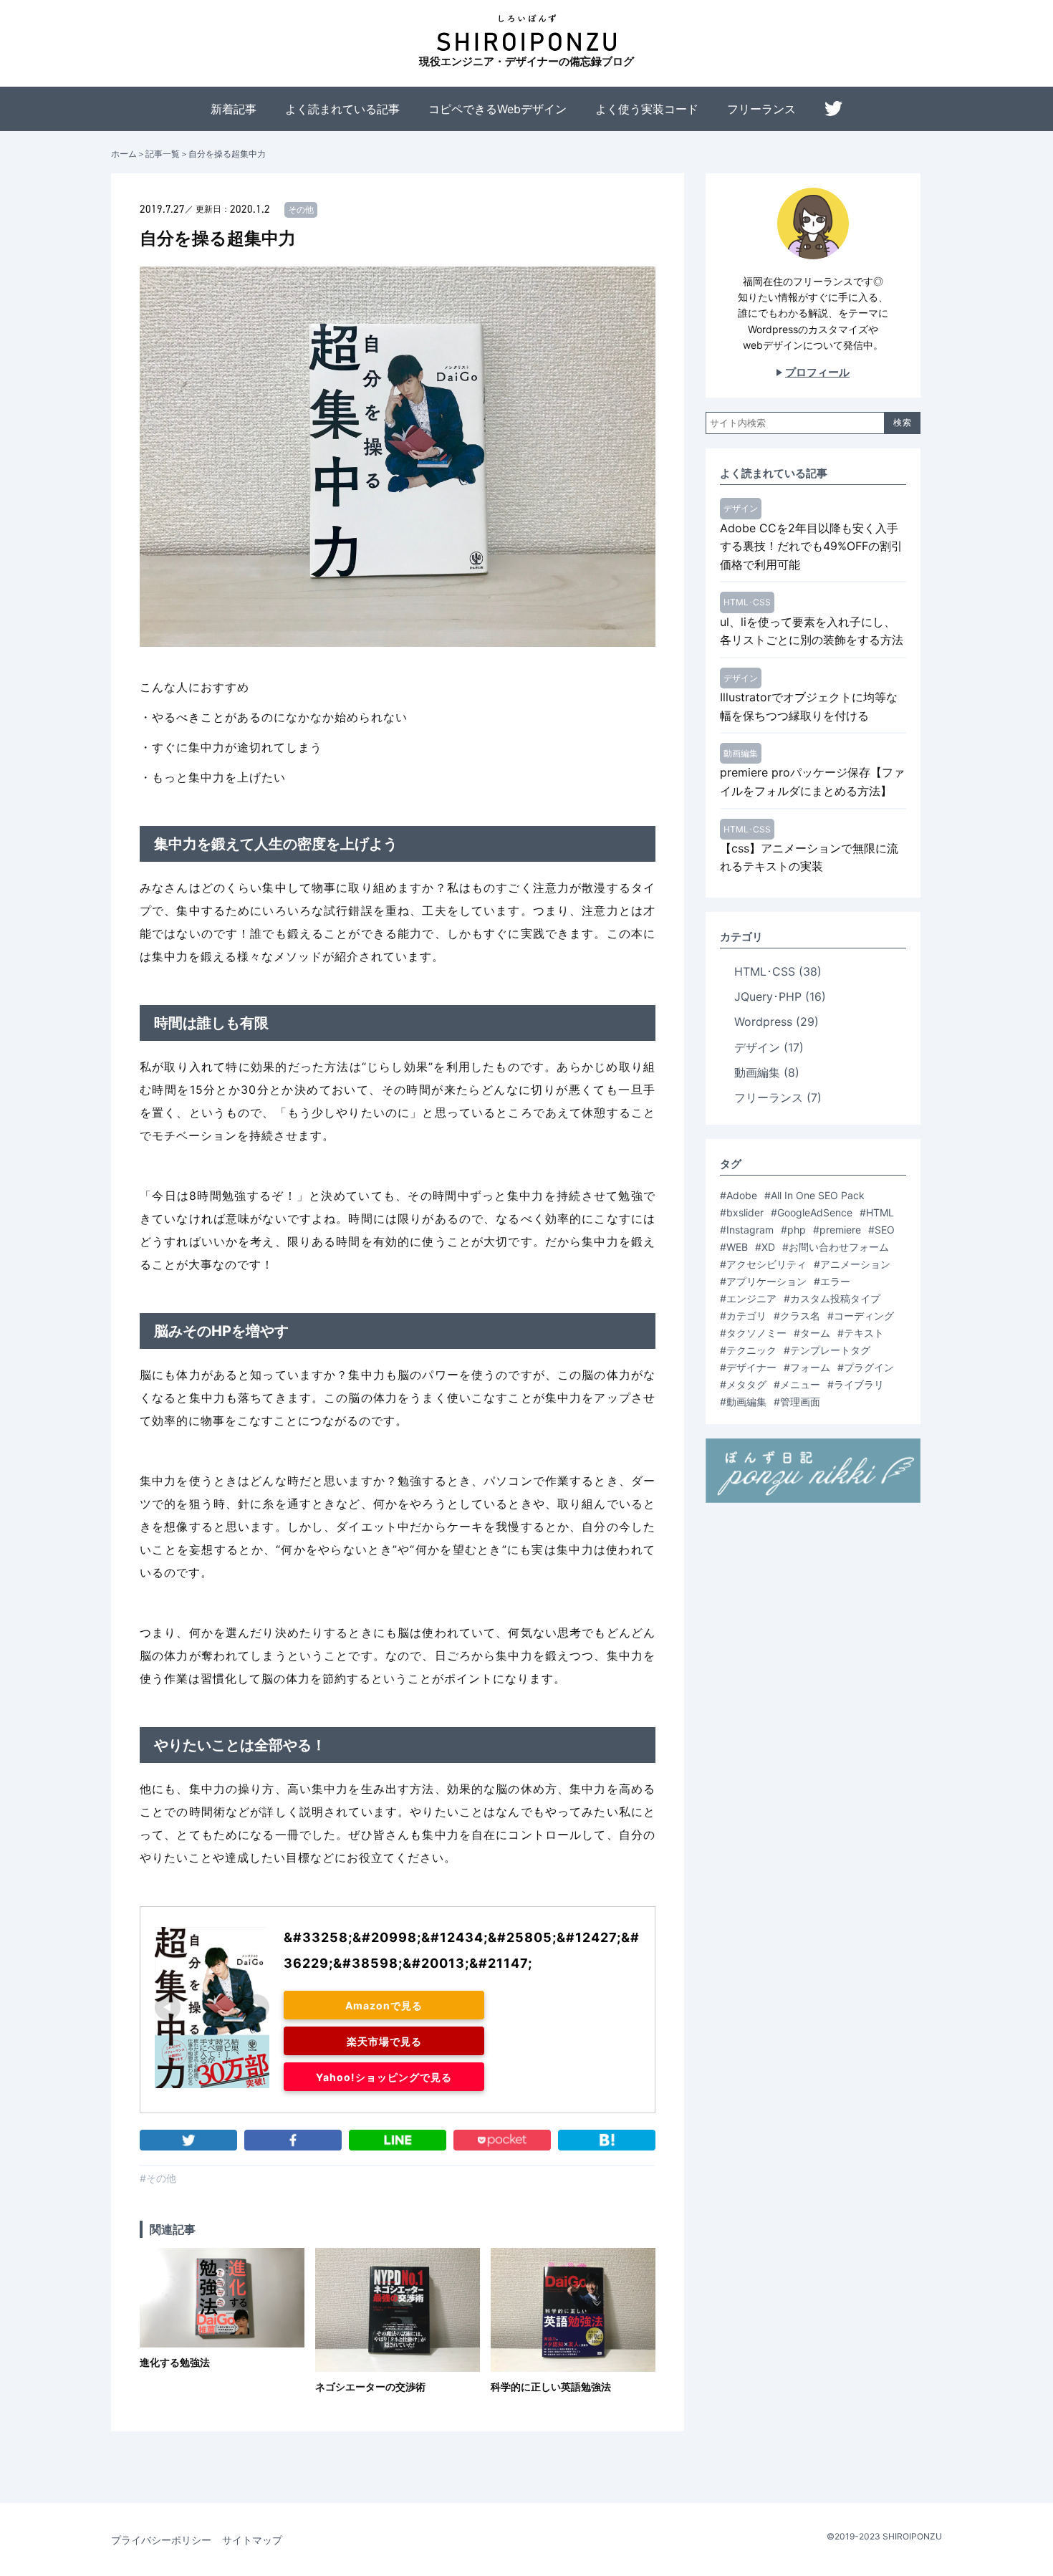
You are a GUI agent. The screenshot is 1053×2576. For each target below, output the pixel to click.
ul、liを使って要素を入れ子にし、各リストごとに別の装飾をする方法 (812, 631)
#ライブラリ (856, 1384)
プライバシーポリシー (161, 2540)
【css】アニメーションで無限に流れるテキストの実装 (809, 857)
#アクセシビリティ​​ (763, 1264)
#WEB (734, 1247)
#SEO (881, 1230)
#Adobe (739, 1195)
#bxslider (742, 1212)
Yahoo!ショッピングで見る (384, 2077)
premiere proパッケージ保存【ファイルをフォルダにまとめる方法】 (812, 782)
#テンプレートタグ (827, 1350)
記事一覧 (163, 154)
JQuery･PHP (780, 996)
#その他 (158, 2178)
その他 (301, 210)
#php (793, 1230)
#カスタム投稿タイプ (832, 1298)
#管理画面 (797, 1402)
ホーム (124, 154)
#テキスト (861, 1333)
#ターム (812, 1333)
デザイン (741, 508)
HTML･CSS (747, 602)
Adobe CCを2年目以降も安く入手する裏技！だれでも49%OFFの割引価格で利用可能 (811, 546)
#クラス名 (797, 1316)
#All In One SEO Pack (814, 1195)
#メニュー (797, 1384)
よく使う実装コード (647, 109)
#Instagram (747, 1230)
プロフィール (817, 372)
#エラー (832, 1281)
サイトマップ (252, 2540)
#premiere (837, 1230)
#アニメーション (852, 1264)
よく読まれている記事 (342, 109)
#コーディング (861, 1316)
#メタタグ (743, 1384)
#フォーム (807, 1367)
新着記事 (234, 109)
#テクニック (748, 1350)
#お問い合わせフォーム (836, 1247)
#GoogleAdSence (812, 1212)
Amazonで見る (384, 2005)
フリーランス (761, 109)
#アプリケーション (763, 1281)
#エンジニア (748, 1298)
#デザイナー (748, 1367)
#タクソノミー (753, 1333)
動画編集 (741, 753)
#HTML (877, 1212)
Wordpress (776, 1022)
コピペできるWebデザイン (497, 109)
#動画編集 (743, 1402)
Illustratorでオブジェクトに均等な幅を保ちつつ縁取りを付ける (809, 706)
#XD (765, 1247)
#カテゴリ (743, 1316)
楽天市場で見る (384, 2041)
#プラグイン (866, 1367)
